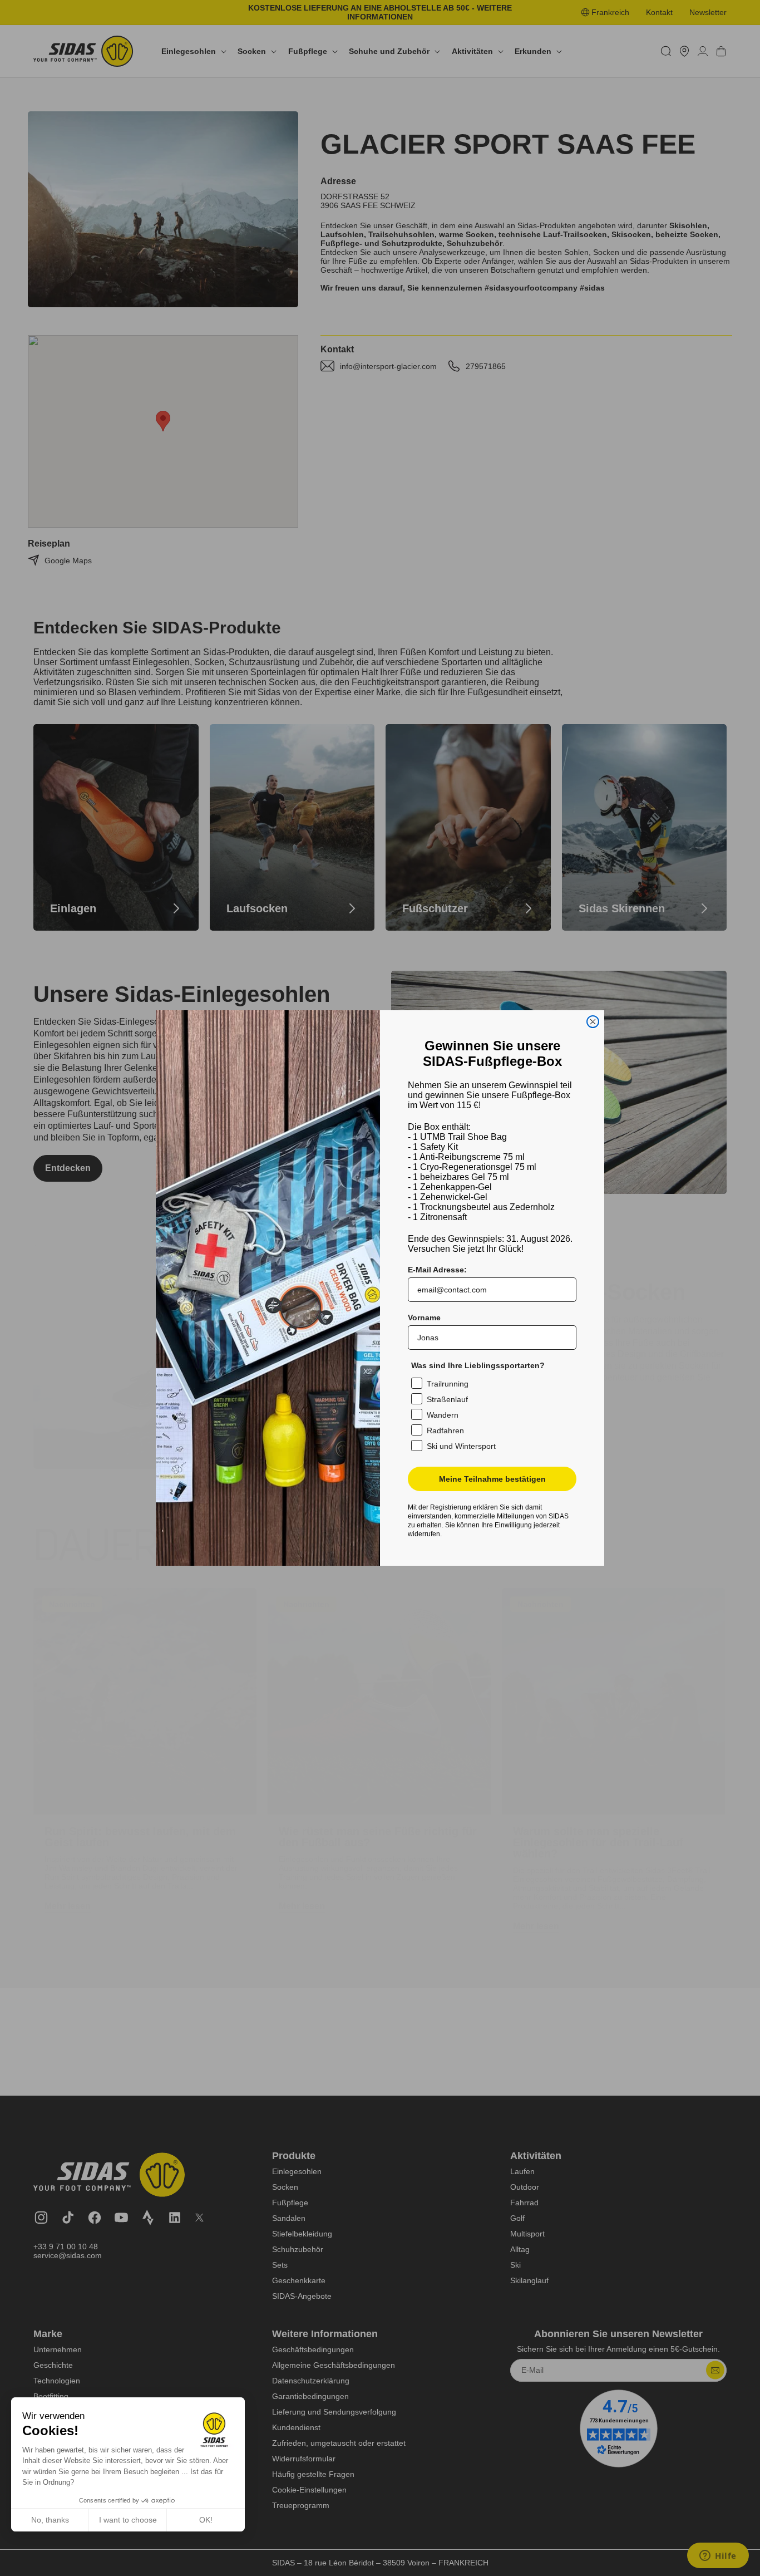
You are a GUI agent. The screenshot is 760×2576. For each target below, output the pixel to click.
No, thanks (50, 2520)
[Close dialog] (593, 1022)
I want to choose (128, 2520)
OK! (206, 2520)
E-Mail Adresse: (437, 1270)
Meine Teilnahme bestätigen (492, 1479)
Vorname (424, 1318)
